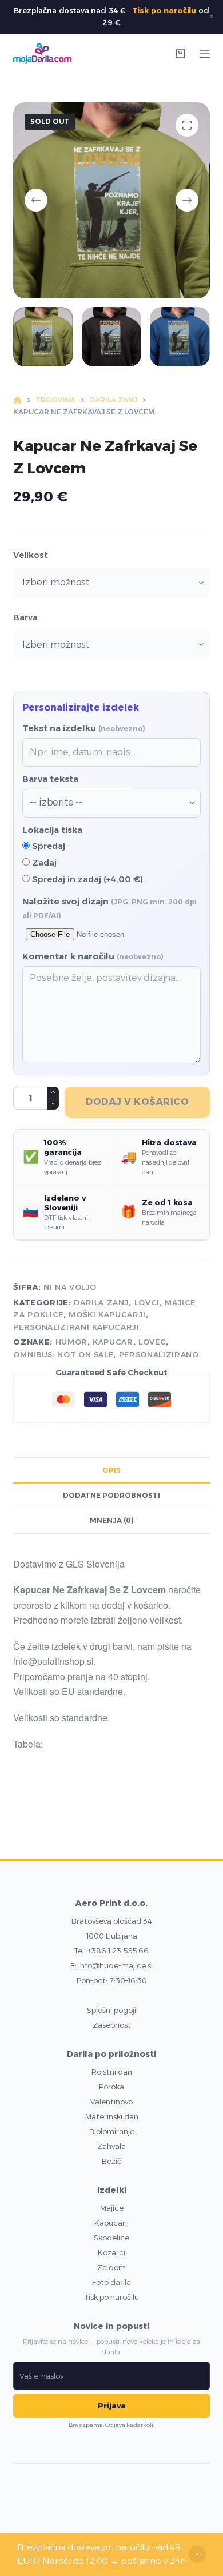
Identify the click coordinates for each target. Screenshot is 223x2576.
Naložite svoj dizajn (109, 908)
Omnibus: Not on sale (63, 1354)
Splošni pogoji (111, 2010)
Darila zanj (101, 1302)
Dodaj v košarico (137, 1102)
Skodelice (111, 2238)
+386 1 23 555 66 (118, 1951)
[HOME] (17, 400)
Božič (111, 2161)
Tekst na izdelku (84, 728)
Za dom (111, 2267)
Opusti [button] (197, 2554)
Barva (25, 617)
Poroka (111, 2087)
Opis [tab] (111, 1470)
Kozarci (111, 2252)
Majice (112, 2208)
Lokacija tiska (52, 830)
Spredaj (47, 846)
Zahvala (111, 2146)
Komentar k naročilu (93, 956)
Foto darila (111, 2282)
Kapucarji (111, 2223)
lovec (152, 1342)
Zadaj (43, 862)
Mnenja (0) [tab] (112, 1520)
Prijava (112, 2406)
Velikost (31, 555)
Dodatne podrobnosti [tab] (111, 1495)
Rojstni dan (112, 2072)
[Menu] (205, 54)
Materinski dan (112, 2116)
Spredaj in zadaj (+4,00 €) (86, 879)
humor (71, 1342)
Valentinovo (111, 2102)
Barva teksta (50, 779)
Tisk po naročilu (164, 10)
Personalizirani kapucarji (76, 1327)
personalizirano (159, 1354)
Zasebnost (112, 2025)
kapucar (113, 1342)
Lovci (147, 1302)
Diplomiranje (112, 2131)
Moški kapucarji (107, 1314)
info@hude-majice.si (116, 1965)
